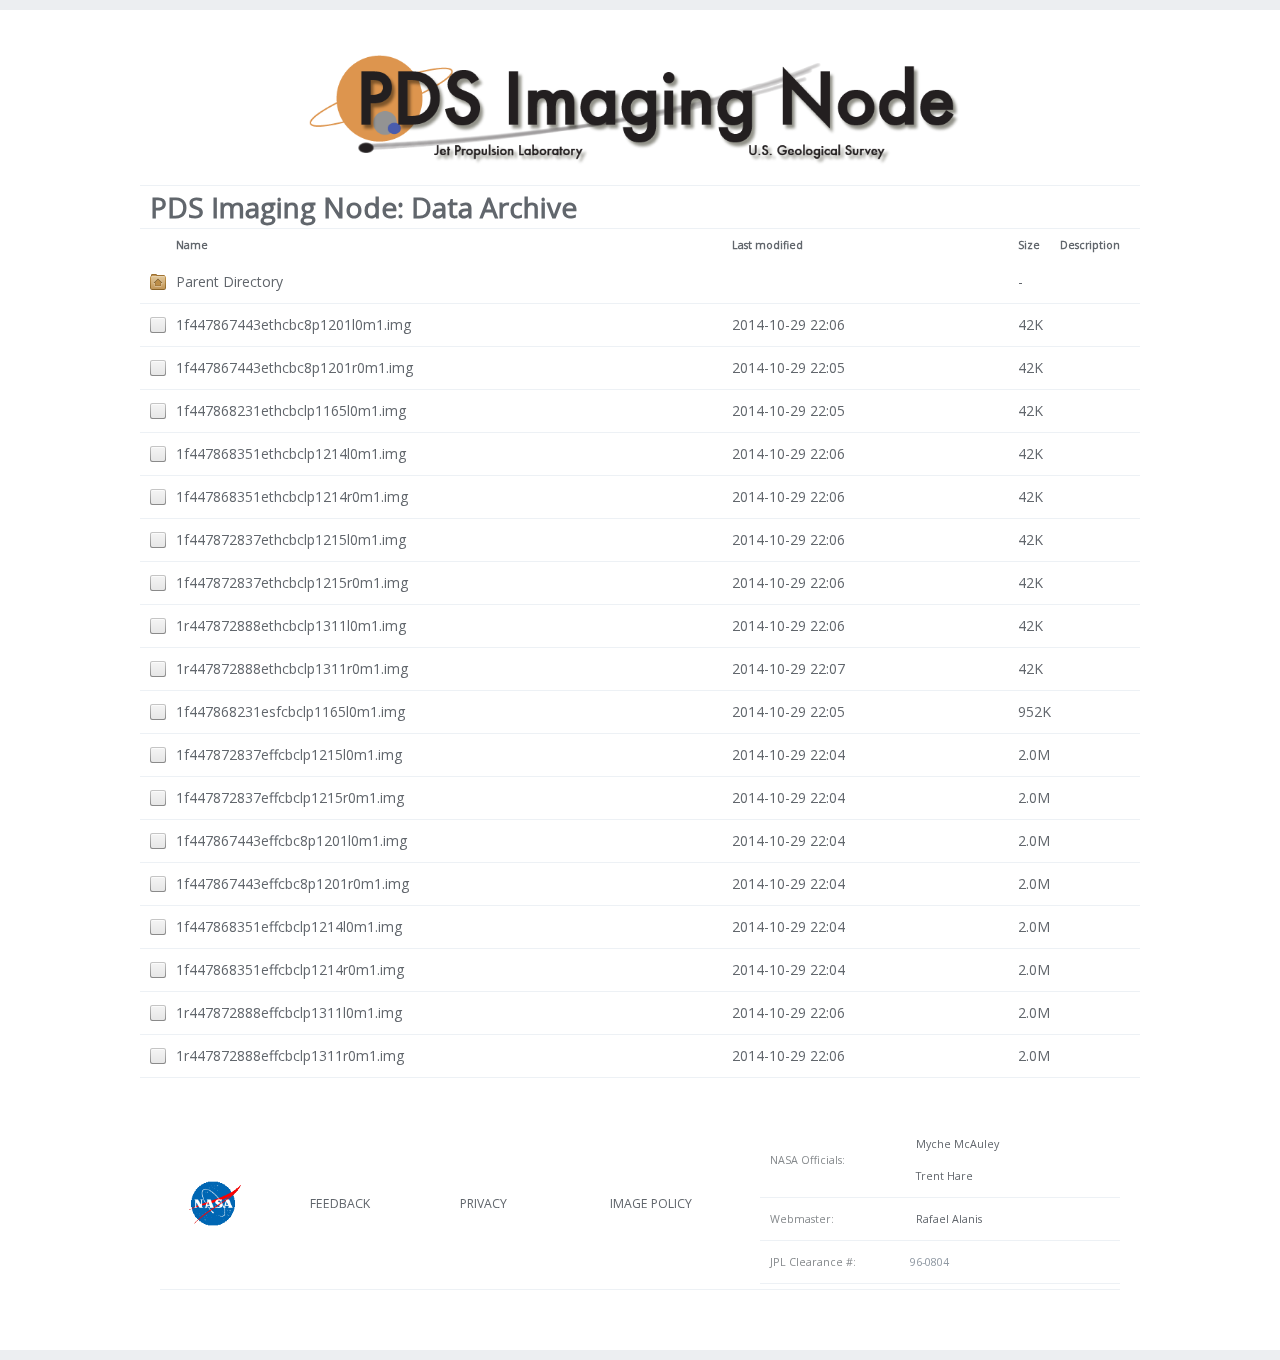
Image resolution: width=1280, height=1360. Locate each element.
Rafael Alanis (946, 1219)
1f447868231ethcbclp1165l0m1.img (291, 410)
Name (192, 245)
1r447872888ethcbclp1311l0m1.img (291, 625)
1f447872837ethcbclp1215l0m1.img (291, 539)
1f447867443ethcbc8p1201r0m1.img (294, 367)
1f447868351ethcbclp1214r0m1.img (292, 496)
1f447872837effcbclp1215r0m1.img (290, 797)
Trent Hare (941, 1176)
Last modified (767, 245)
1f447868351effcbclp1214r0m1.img (290, 969)
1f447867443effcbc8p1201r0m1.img (292, 883)
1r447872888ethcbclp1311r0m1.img (292, 668)
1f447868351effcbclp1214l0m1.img (289, 926)
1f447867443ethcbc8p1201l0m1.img (293, 324)
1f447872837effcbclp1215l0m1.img (289, 754)
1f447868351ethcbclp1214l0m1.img (291, 453)
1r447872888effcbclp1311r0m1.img (290, 1055)
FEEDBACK (340, 1203)
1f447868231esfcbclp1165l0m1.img (290, 711)
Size (1029, 245)
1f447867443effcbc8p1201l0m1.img (291, 840)
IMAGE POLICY (651, 1203)
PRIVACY (483, 1203)
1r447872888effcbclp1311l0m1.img (289, 1012)
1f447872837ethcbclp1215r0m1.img (292, 582)
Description (1090, 245)
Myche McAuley (954, 1144)
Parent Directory (229, 281)
